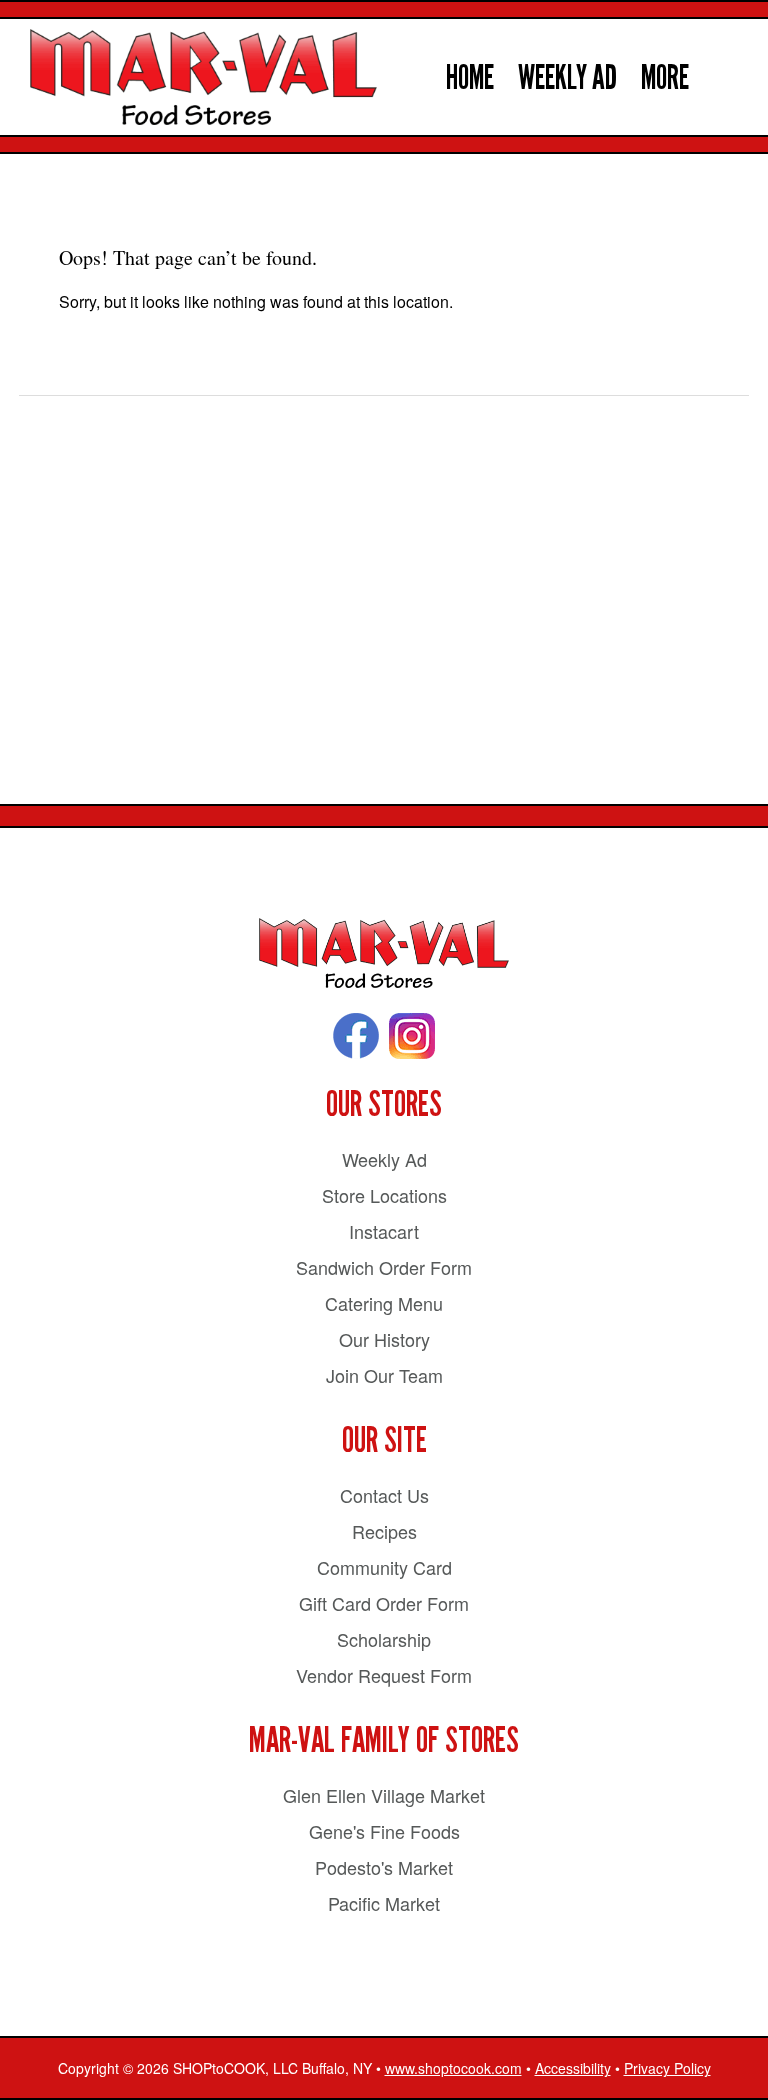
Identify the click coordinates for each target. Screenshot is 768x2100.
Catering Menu (384, 1303)
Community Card (384, 1567)
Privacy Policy (667, 2068)
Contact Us (384, 1495)
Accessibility (573, 2068)
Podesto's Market (384, 1867)
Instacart (384, 1231)
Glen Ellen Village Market (384, 1795)
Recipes (384, 1531)
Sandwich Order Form (384, 1267)
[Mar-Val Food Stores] (384, 954)
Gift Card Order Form (384, 1603)
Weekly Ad (567, 77)
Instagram (412, 1036)
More (665, 77)
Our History (384, 1339)
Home (470, 77)
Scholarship (384, 1639)
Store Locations (384, 1195)
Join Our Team (384, 1375)
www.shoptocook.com (453, 2068)
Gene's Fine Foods (384, 1831)
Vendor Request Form (384, 1675)
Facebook (356, 1036)
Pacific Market (384, 1903)
